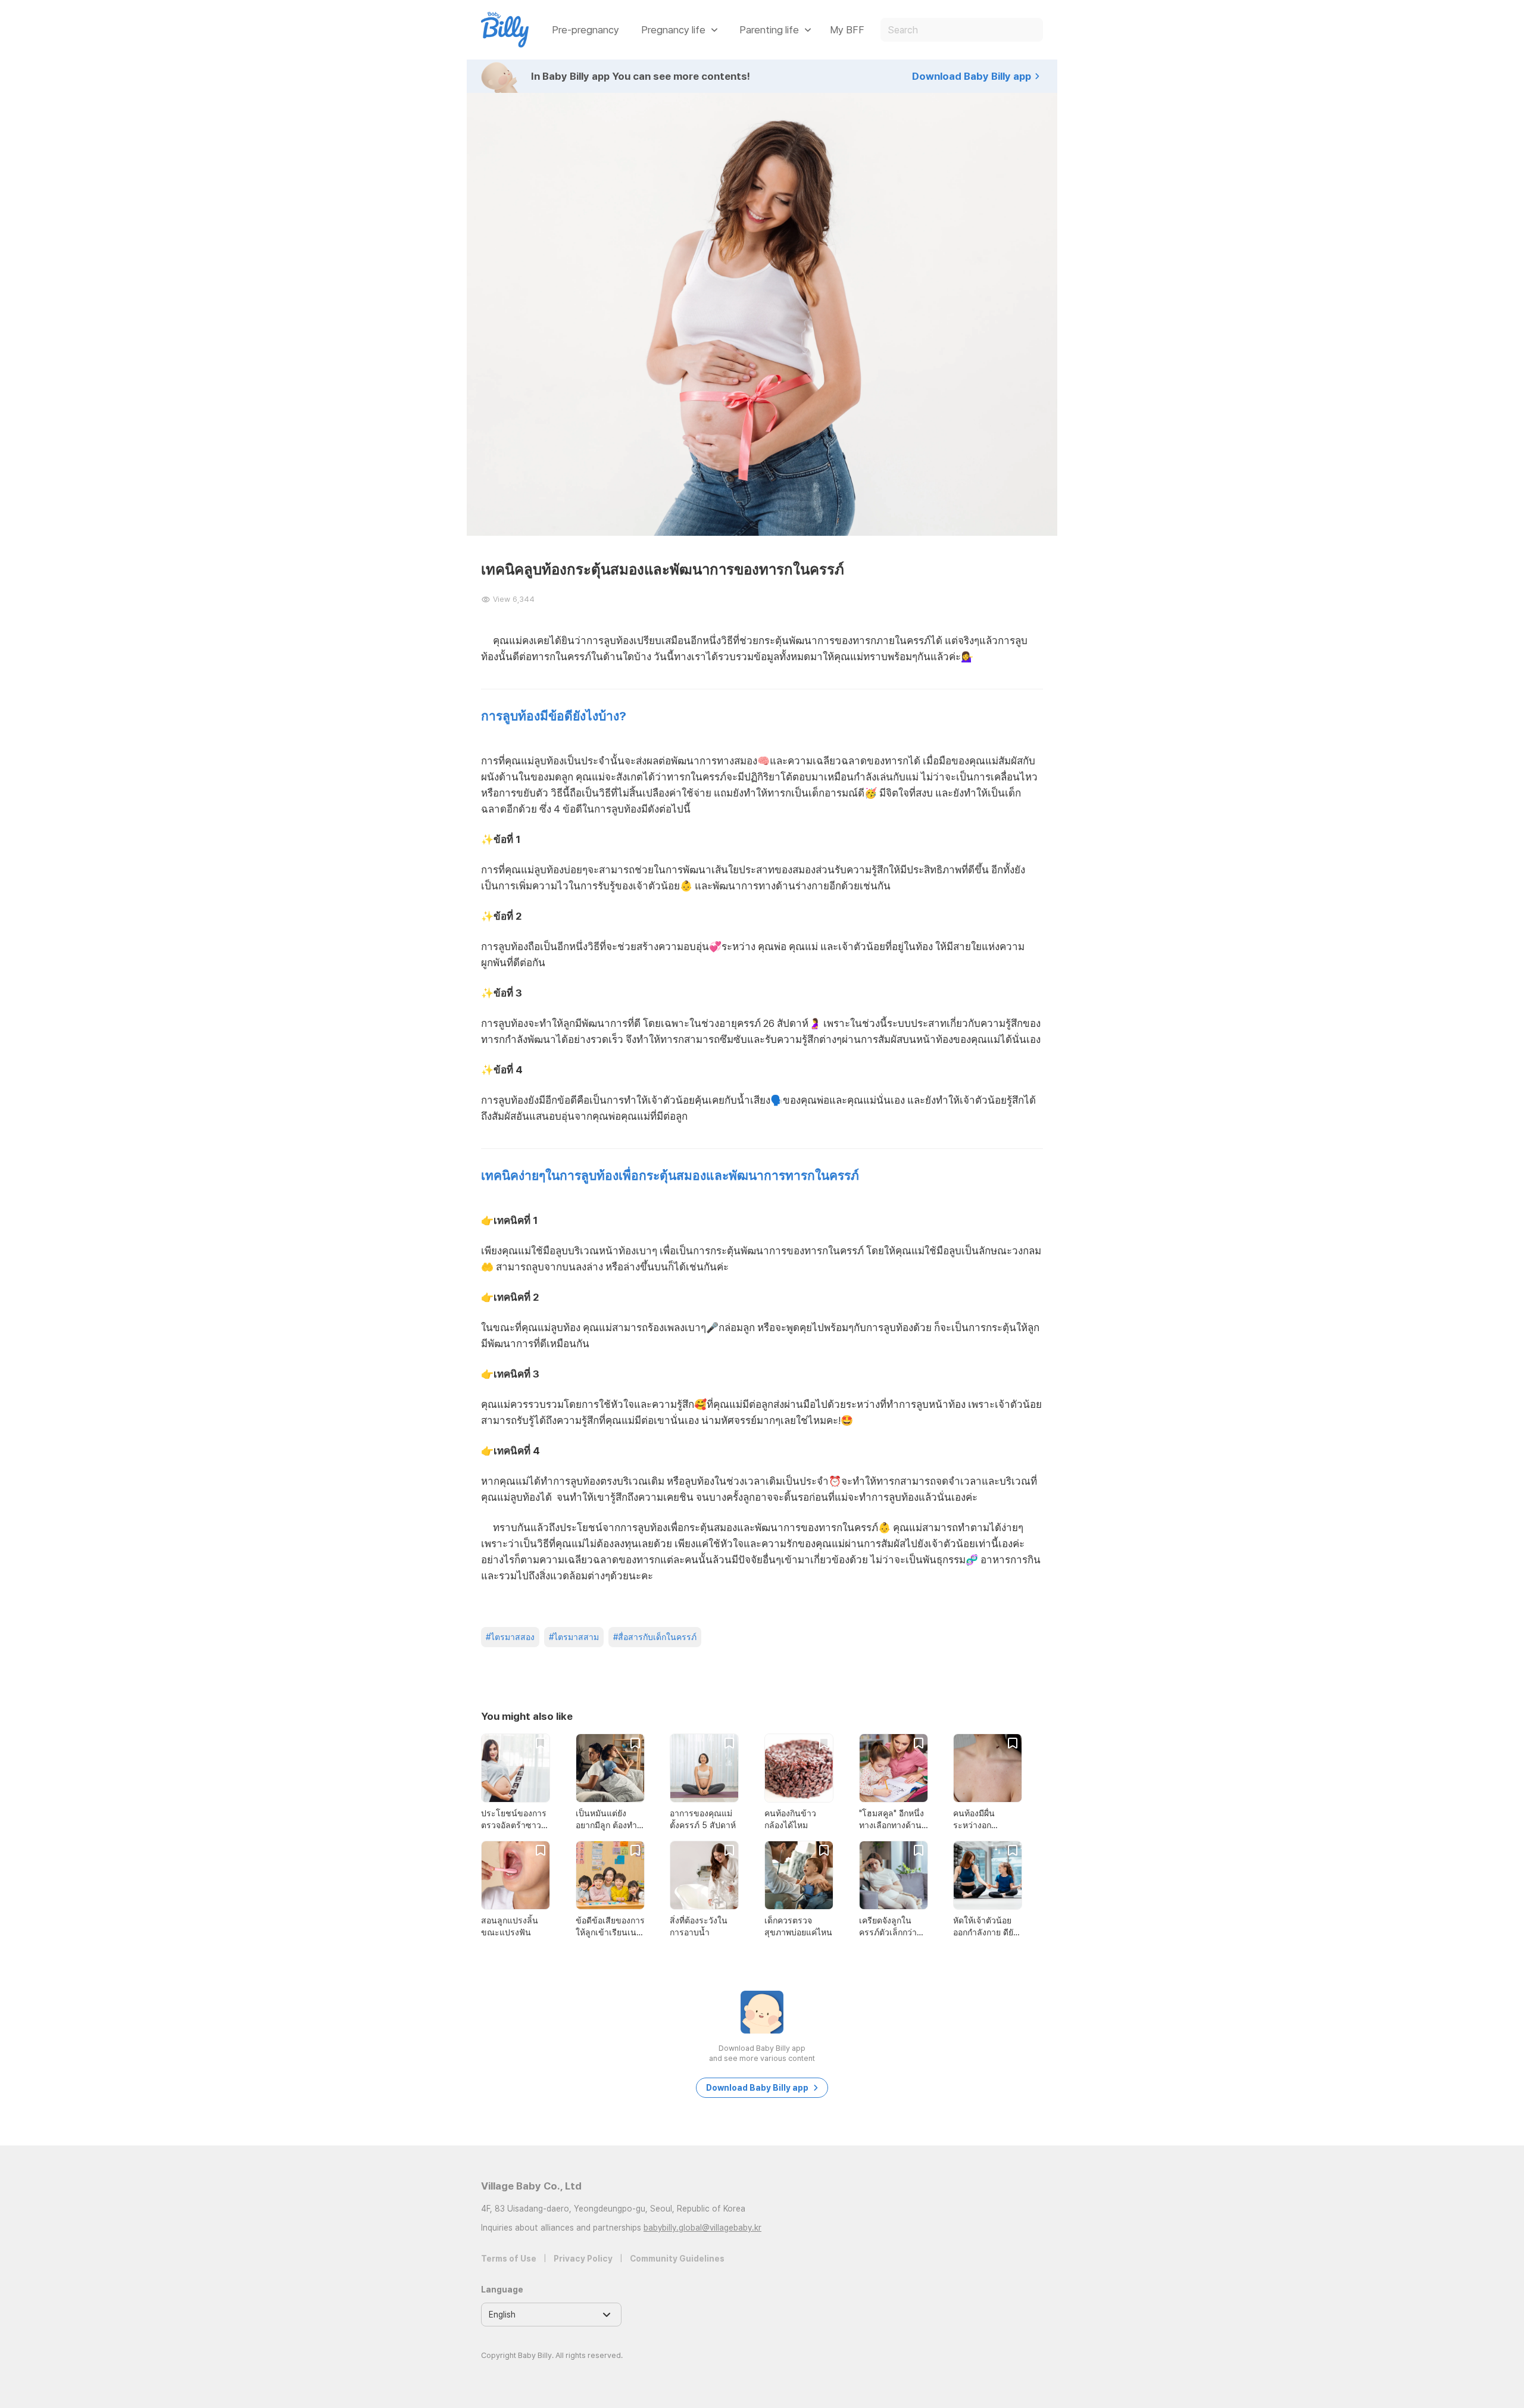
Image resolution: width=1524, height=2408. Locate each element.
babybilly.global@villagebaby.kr (702, 2228)
